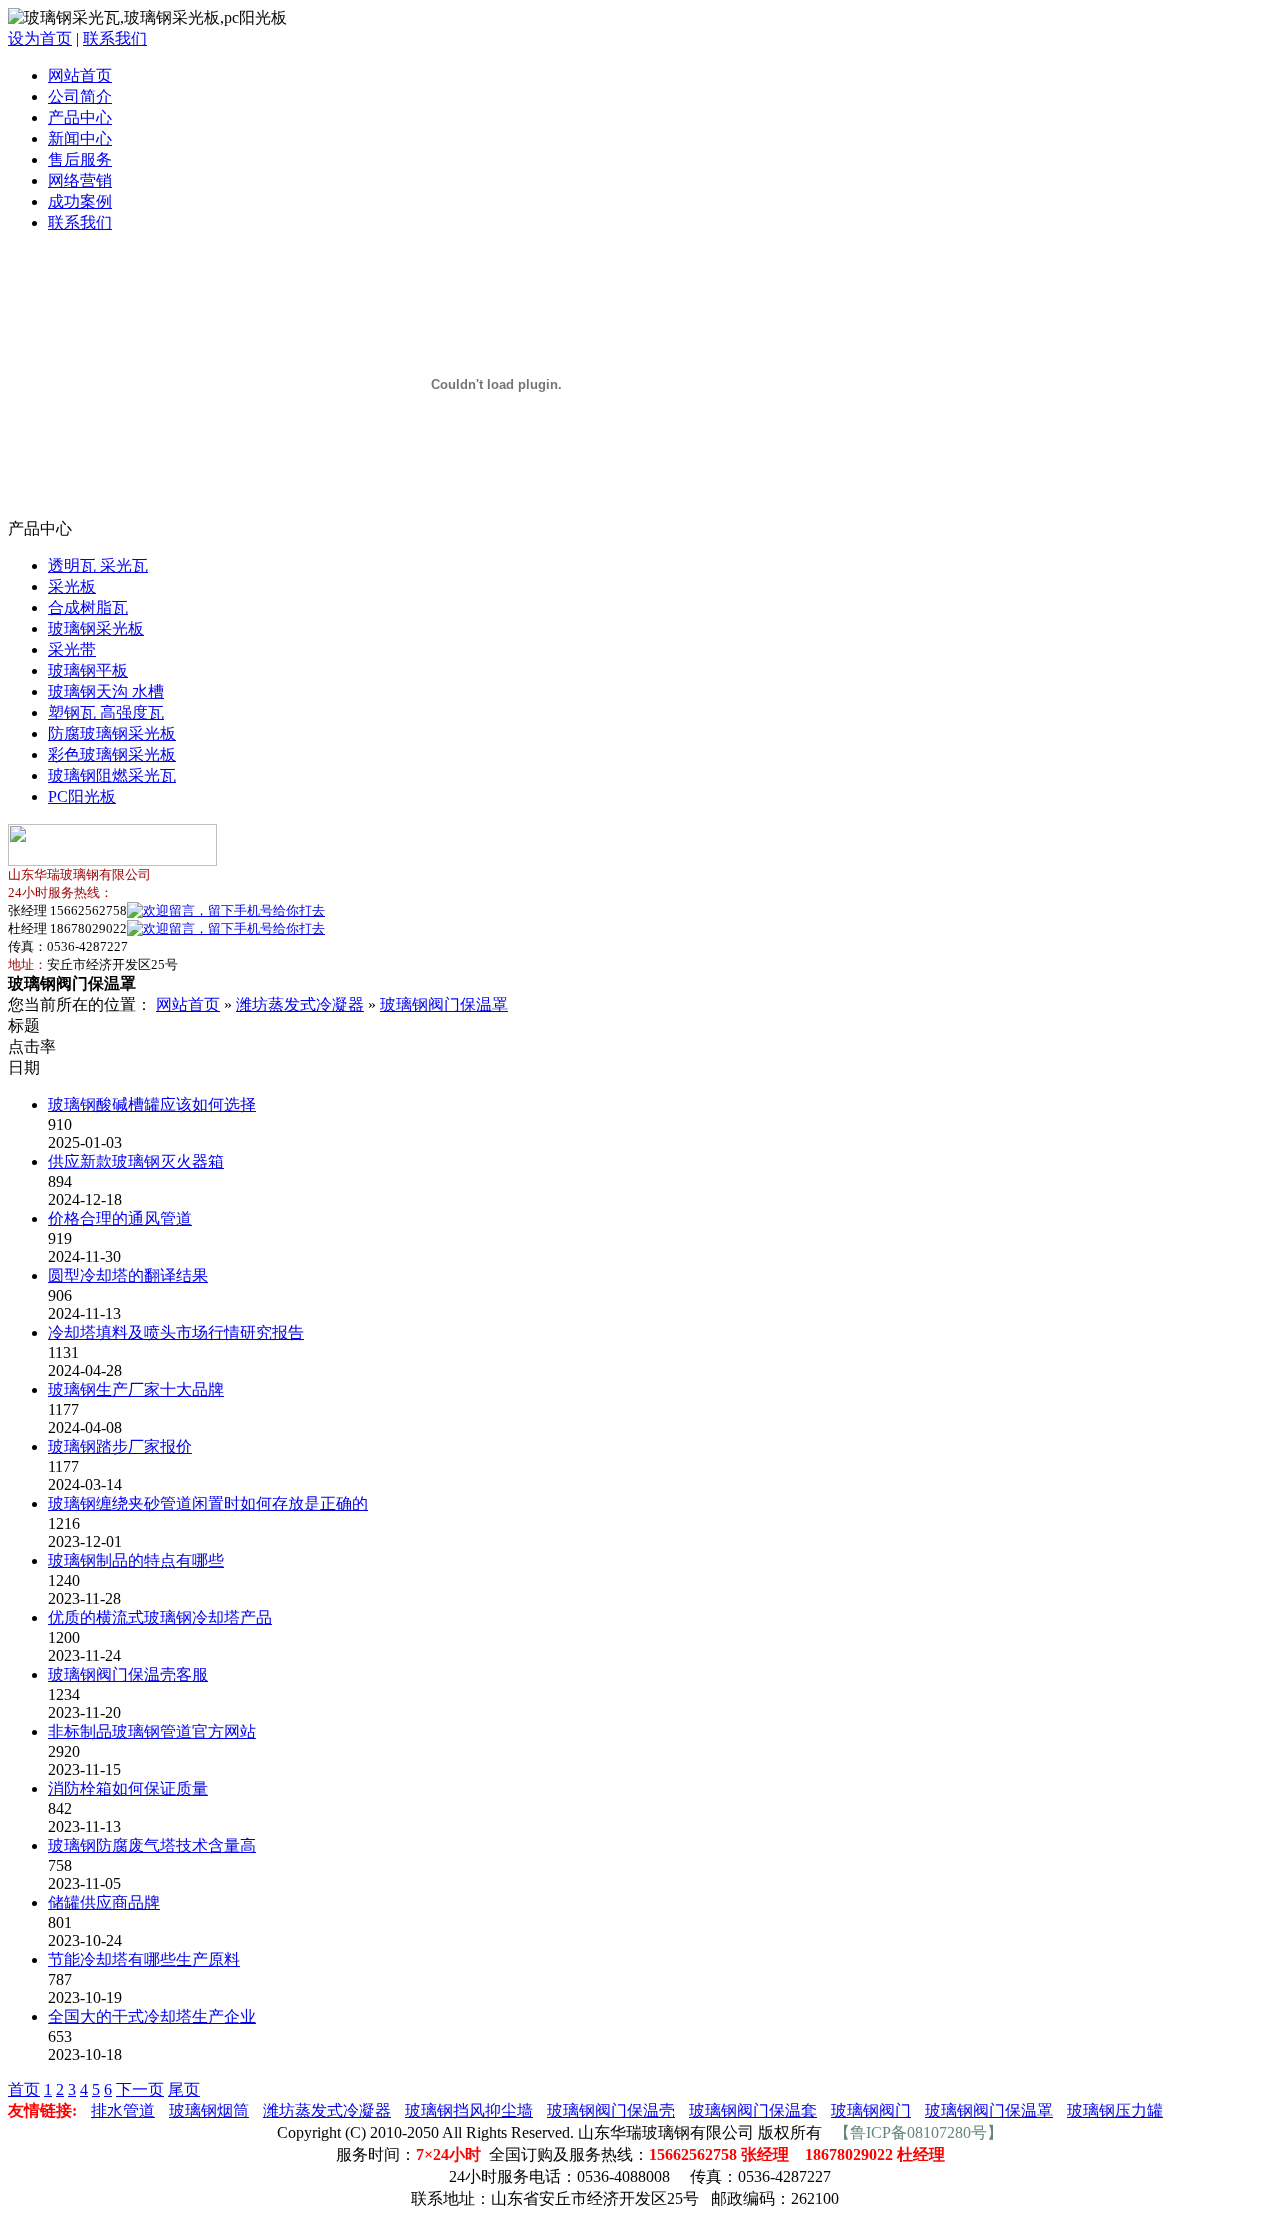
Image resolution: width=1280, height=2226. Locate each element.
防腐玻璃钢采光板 (112, 733)
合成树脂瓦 (88, 607)
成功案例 (80, 201)
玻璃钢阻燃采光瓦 (112, 775)
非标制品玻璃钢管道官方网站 (152, 1731)
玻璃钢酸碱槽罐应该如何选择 (152, 1104)
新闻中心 (80, 138)
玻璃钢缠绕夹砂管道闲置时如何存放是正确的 (208, 1503)
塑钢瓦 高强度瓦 (106, 712)
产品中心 (80, 117)
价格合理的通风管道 (120, 1218)
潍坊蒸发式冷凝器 (300, 1004)
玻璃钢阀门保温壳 (611, 2110)
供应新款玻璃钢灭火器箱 (136, 1161)
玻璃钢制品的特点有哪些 (136, 1560)
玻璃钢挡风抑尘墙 (469, 2110)
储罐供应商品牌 (104, 1902)
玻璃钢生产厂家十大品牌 (136, 1389)
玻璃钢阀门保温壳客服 (128, 1674)
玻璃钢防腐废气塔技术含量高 (152, 1845)
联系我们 (115, 38)
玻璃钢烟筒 (209, 2110)
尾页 (184, 2089)
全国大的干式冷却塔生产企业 (152, 2016)
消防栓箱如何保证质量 (128, 1788)
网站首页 (80, 75)
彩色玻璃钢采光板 (112, 754)
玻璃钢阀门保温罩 (444, 1004)
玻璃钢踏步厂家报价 (120, 1446)
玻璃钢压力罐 (1115, 2110)
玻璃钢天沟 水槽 (106, 691)
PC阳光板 (82, 796)
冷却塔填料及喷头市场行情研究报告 (176, 1332)
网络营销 (80, 180)
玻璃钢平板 (88, 670)
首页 (24, 2089)
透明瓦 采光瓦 (98, 565)
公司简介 (80, 96)
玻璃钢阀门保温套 (753, 2110)
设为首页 (40, 38)
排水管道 (123, 2110)
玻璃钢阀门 (871, 2110)
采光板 (72, 586)
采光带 (72, 649)
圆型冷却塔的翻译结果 (128, 1275)
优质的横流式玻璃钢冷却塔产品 (160, 1617)
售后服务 (80, 159)
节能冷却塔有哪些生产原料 (144, 1959)
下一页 (140, 2089)
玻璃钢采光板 (96, 628)
